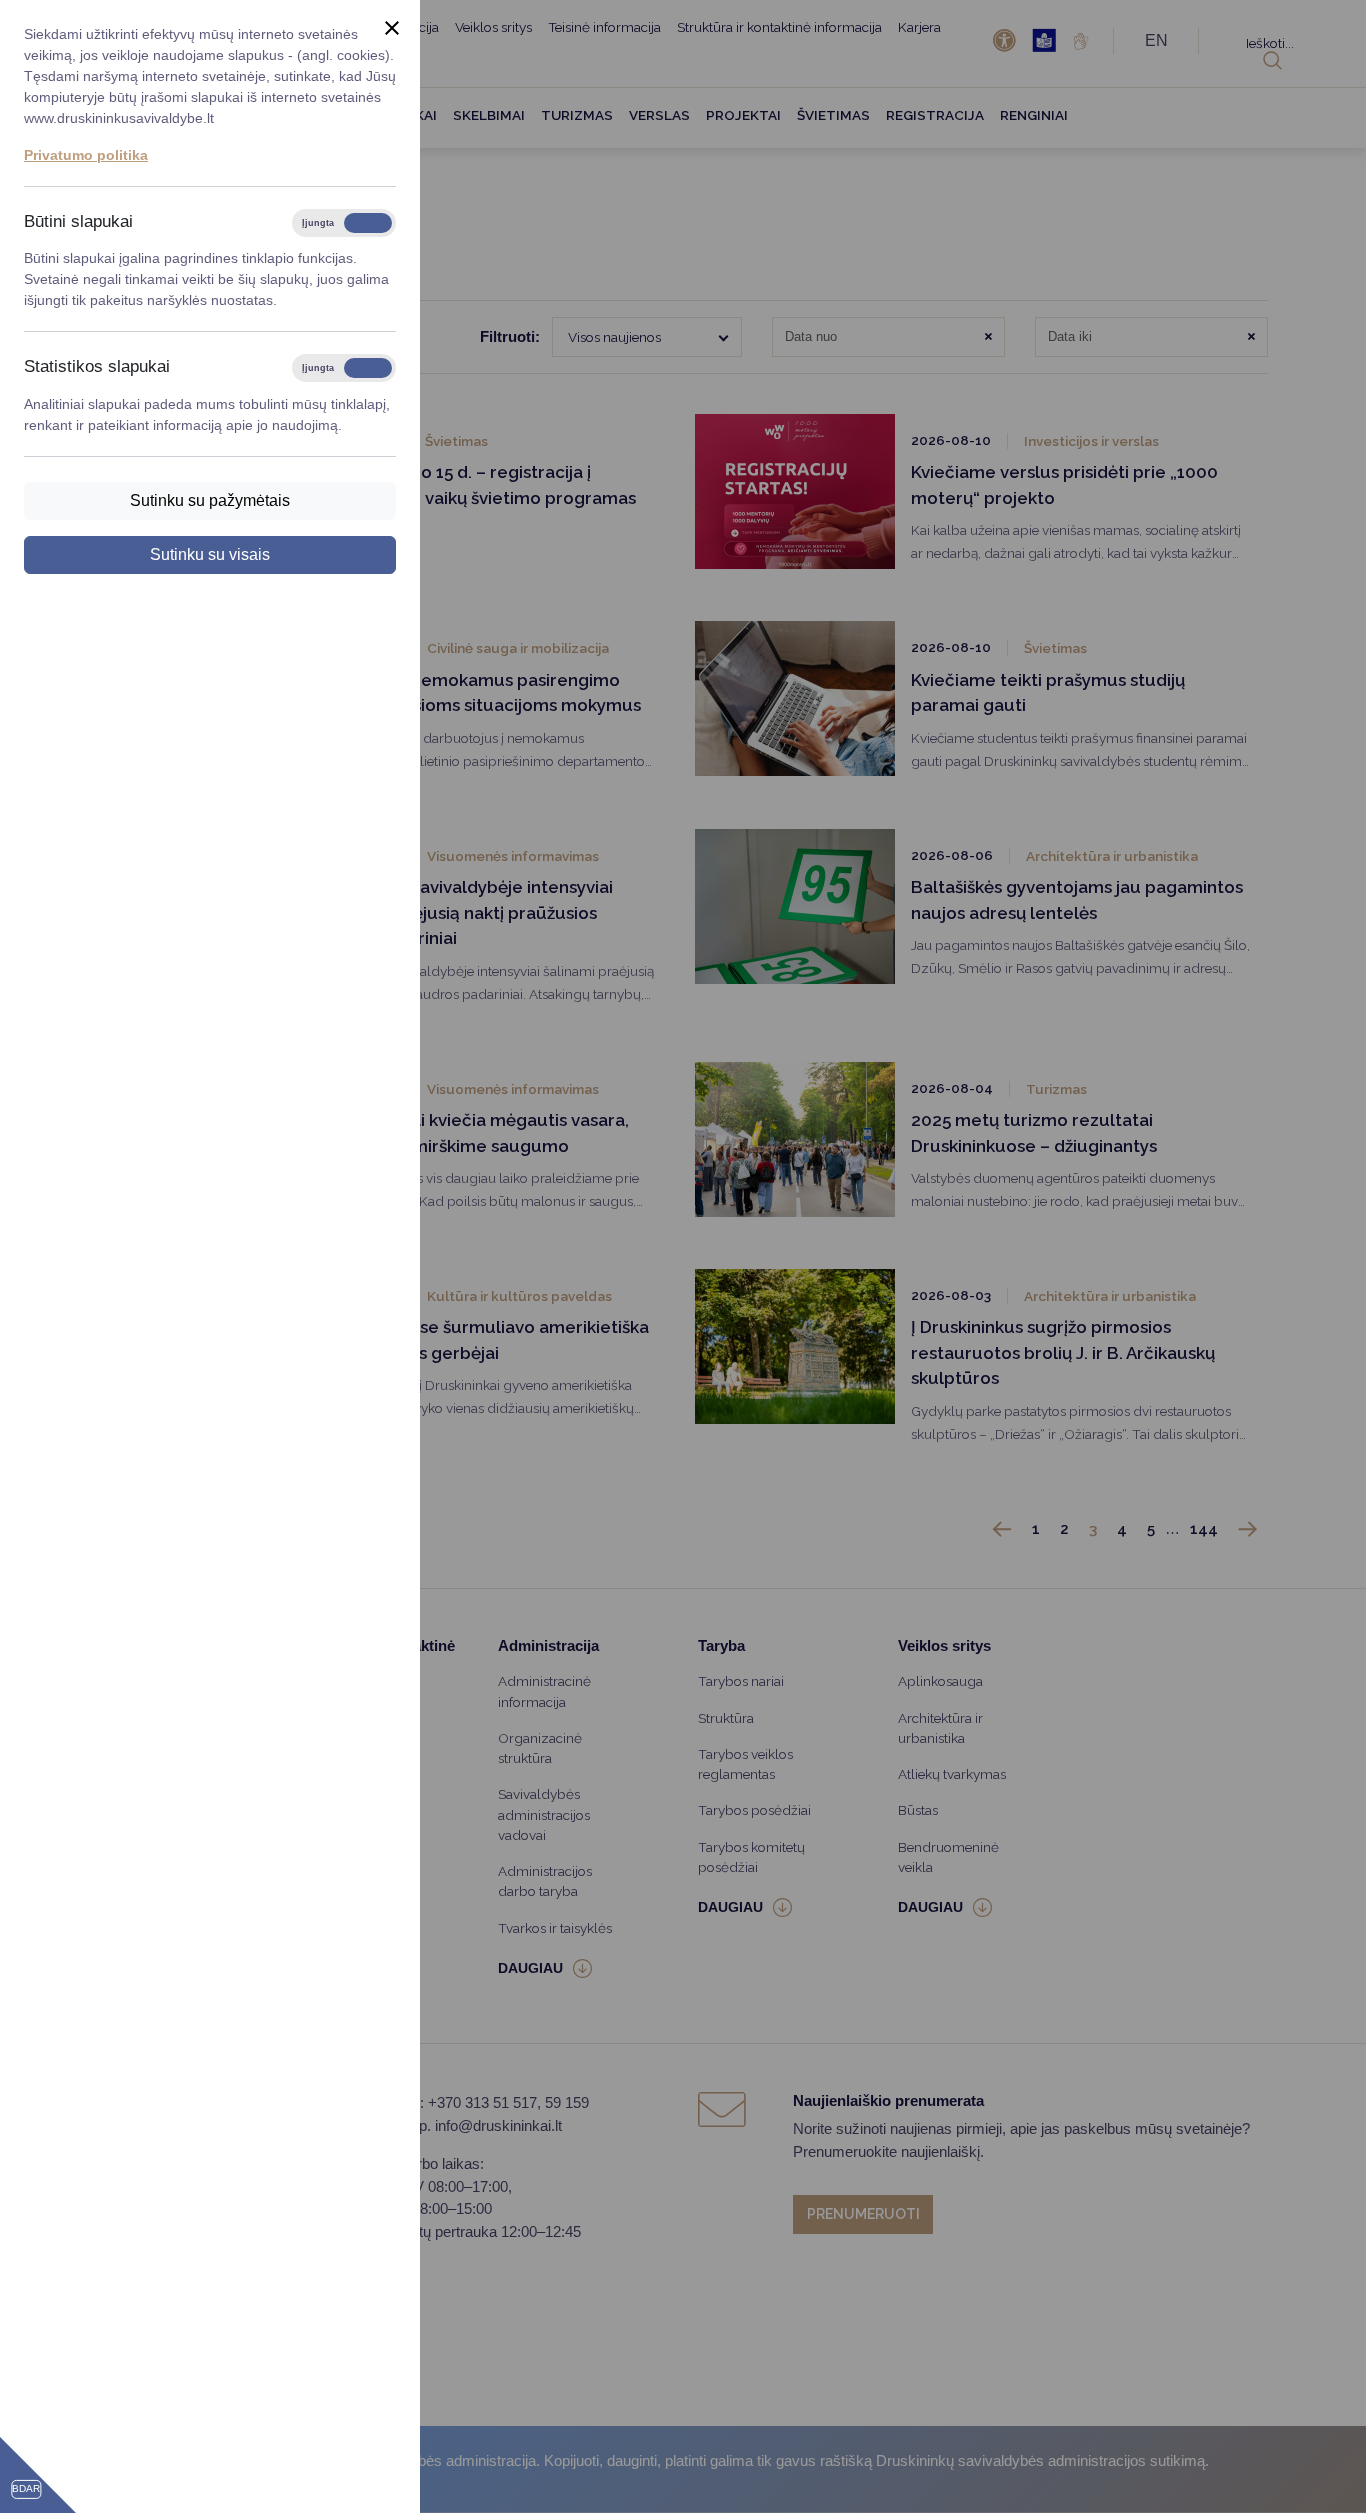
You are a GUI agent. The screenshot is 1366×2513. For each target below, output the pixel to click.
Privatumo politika (86, 155)
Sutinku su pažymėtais (210, 500)
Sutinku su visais (210, 554)
